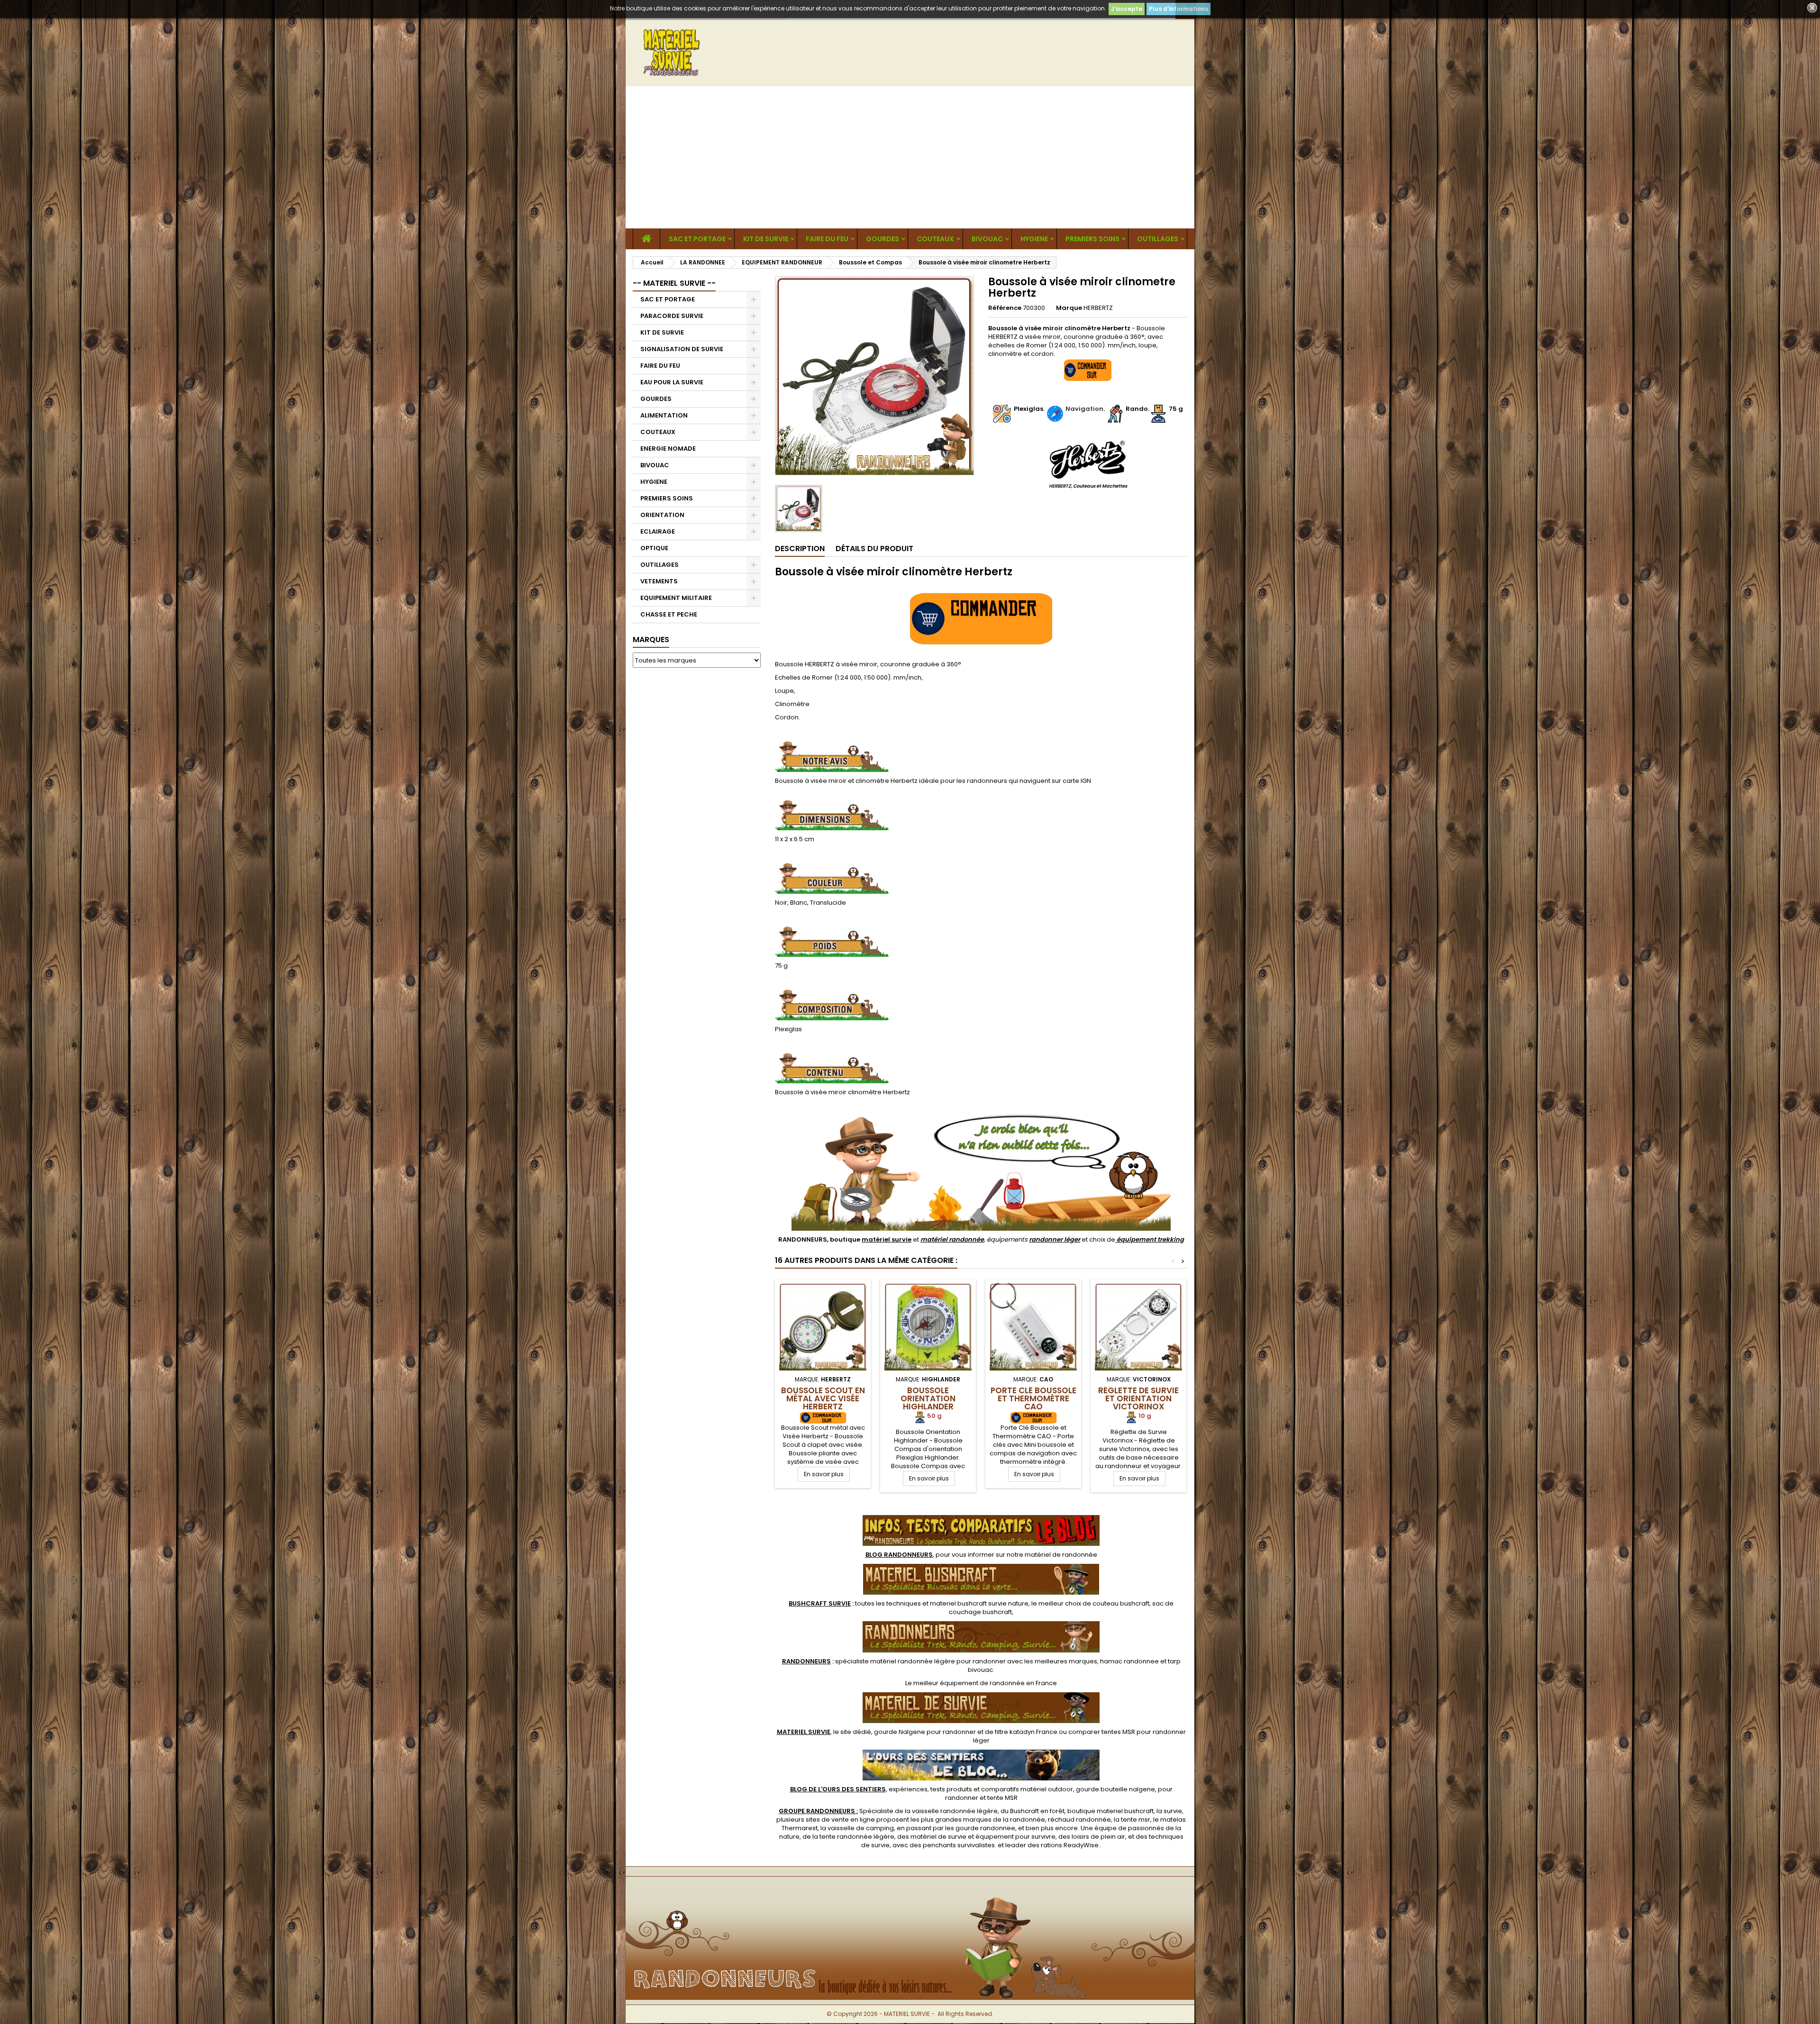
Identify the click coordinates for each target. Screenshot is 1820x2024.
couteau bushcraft (1121, 1603)
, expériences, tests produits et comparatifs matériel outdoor (932, 1789)
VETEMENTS (659, 581)
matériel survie (887, 1239)
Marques (651, 640)
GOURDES (883, 239)
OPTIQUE (654, 548)
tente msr (1136, 1820)
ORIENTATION (662, 515)
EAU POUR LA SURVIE (672, 382)
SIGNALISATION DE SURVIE (682, 349)
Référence (1005, 308)
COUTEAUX (935, 239)
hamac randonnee (1129, 1661)
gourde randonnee (985, 1828)
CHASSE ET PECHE (669, 614)
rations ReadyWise (1070, 1845)
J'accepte (1127, 9)
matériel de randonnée (1061, 1555)
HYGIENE (1034, 239)
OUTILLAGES (1158, 239)
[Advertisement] (910, 157)
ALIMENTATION (664, 415)
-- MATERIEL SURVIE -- (674, 283)
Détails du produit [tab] (874, 549)
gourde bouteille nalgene (1115, 1789)
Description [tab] (800, 549)
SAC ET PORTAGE (697, 239)
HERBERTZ (1098, 308)
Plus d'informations (1178, 9)
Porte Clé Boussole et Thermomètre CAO (1033, 1398)
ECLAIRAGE (658, 531)
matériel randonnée (952, 1239)
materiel (979, 1603)
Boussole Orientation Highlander (928, 1398)
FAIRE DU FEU (827, 239)
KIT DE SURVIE (766, 239)
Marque (1069, 308)
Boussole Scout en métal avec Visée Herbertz (823, 1398)
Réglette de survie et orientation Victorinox (1138, 1398)
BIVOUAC (987, 239)
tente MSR (1002, 1798)
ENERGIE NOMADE (668, 449)
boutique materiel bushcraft (1110, 1811)
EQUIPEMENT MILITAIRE (676, 598)
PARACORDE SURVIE (672, 316)
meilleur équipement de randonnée (969, 1683)
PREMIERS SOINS (1092, 239)
